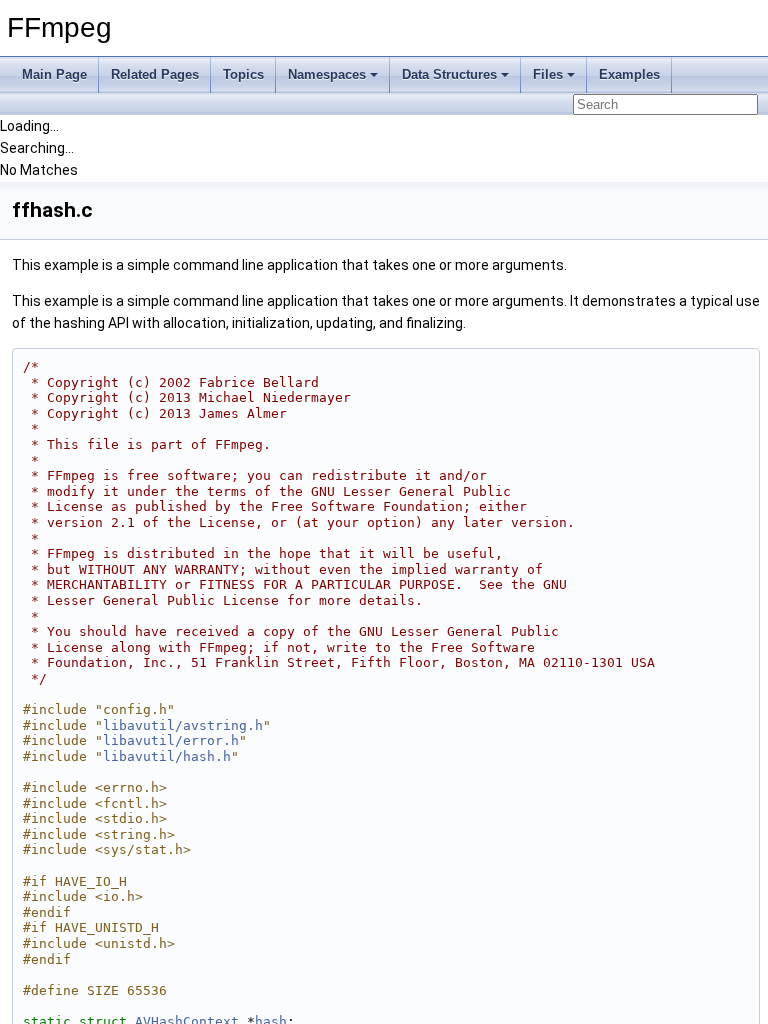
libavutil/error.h (171, 740)
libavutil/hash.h (167, 756)
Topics (243, 74)
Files (548, 74)
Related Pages (155, 74)
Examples (629, 74)
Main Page (54, 74)
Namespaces (327, 74)
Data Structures (449, 74)
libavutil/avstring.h (183, 725)
